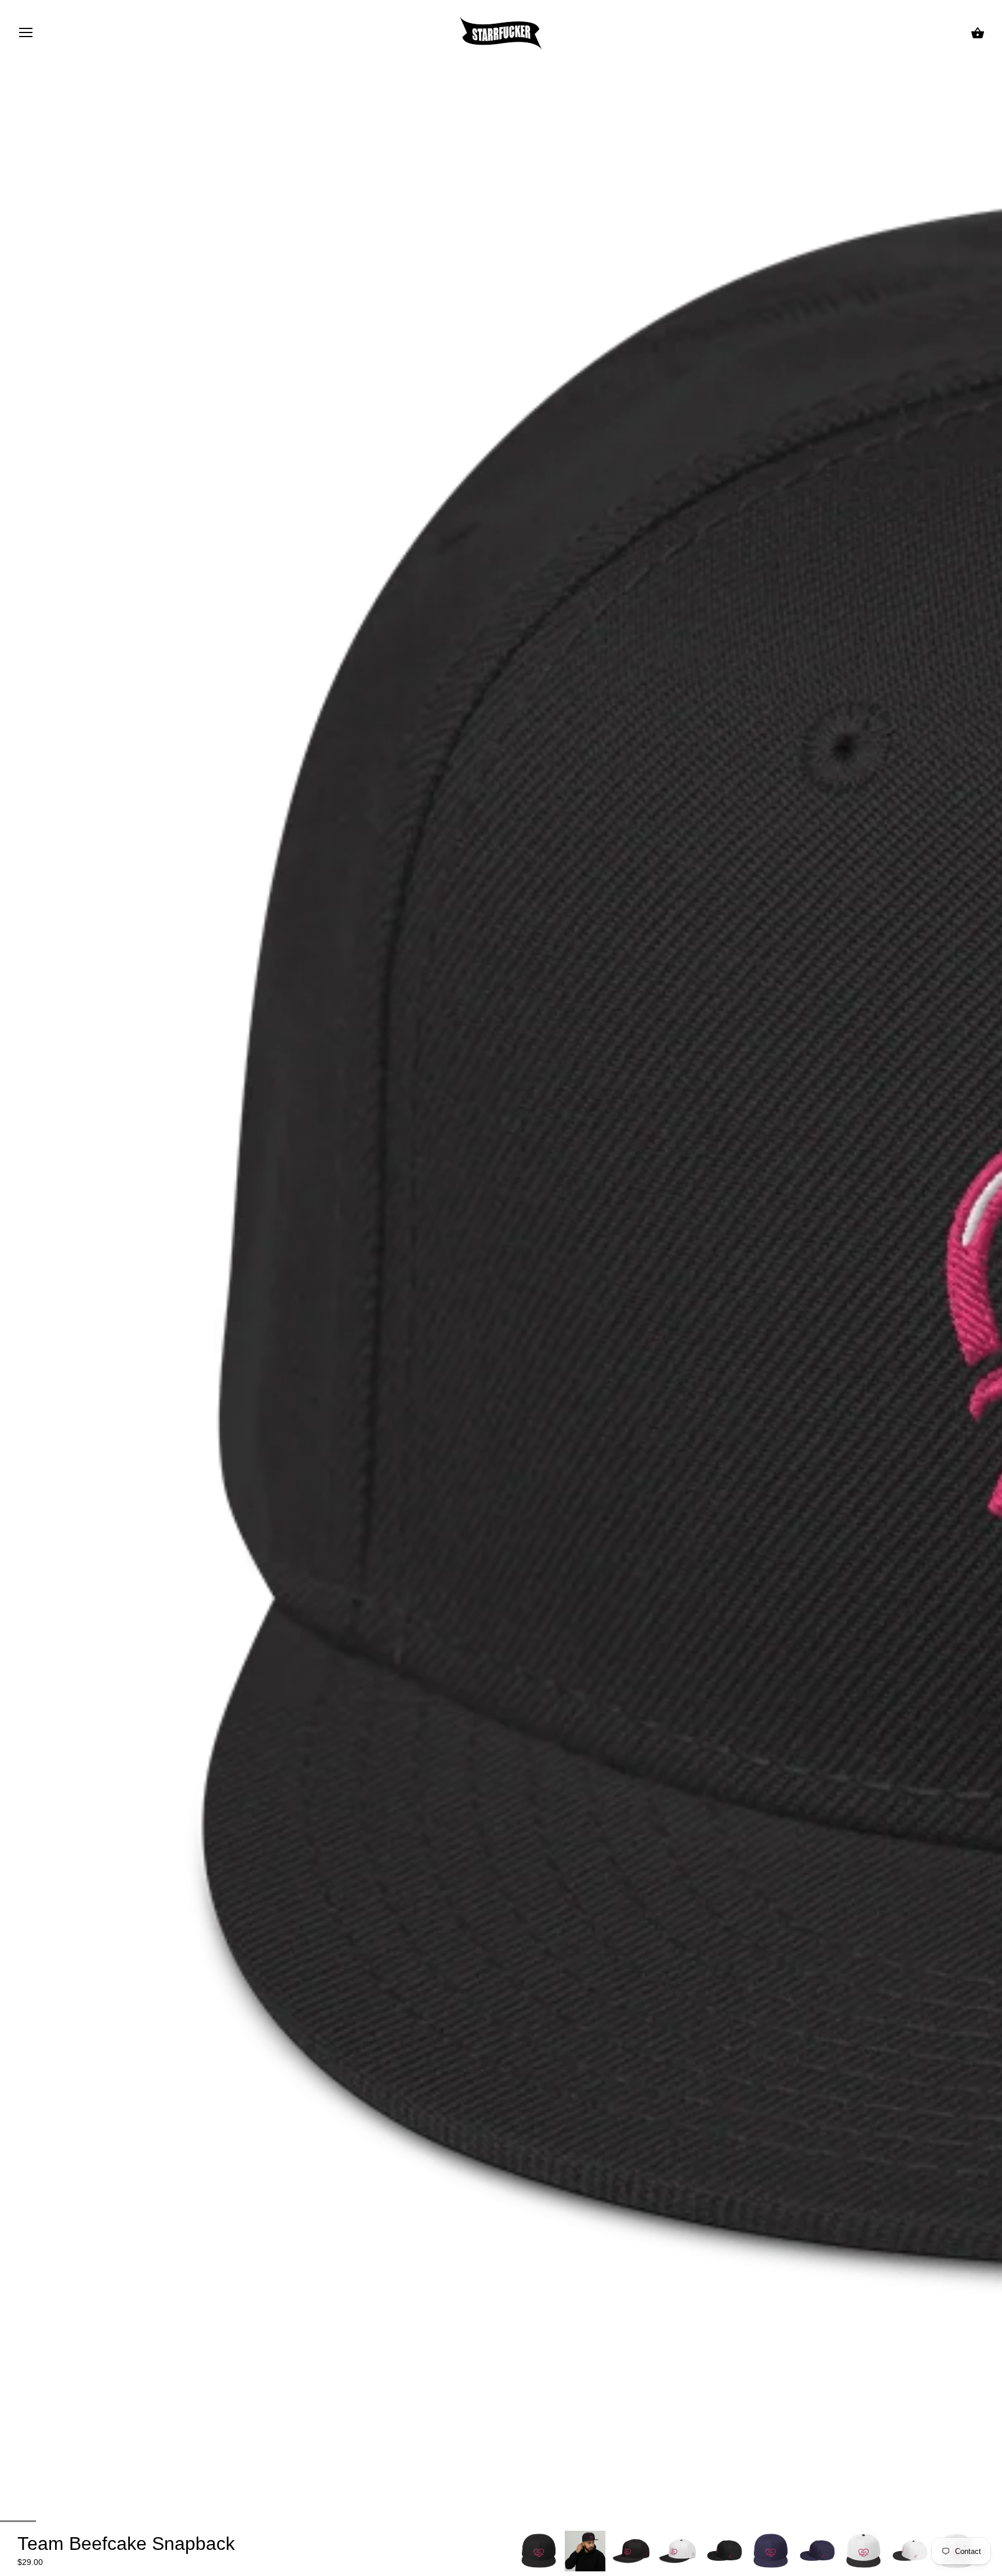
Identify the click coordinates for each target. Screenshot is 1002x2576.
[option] (539, 2551)
